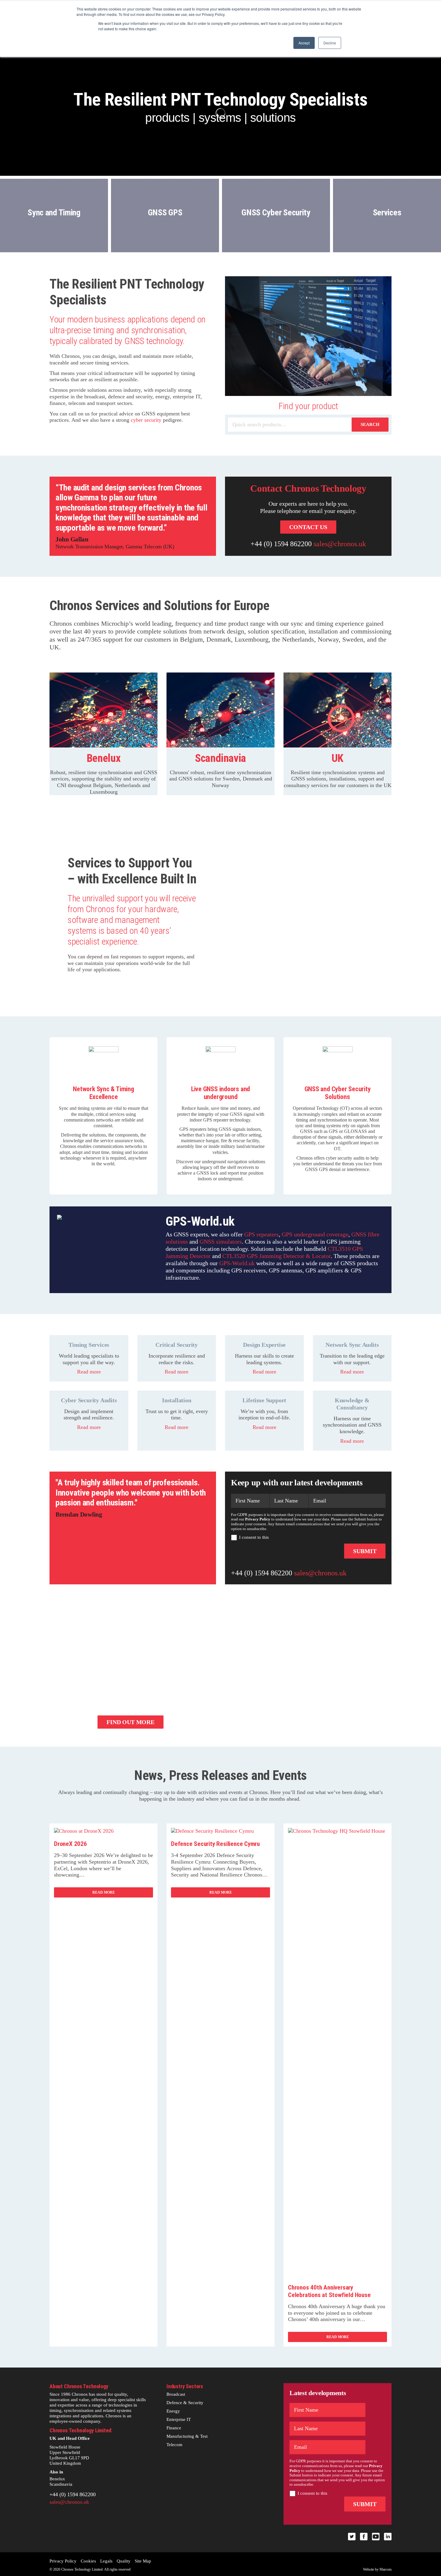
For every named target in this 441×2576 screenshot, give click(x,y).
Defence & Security (185, 2403)
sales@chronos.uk (340, 544)
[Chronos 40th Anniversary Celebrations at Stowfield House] (337, 1831)
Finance (174, 2428)
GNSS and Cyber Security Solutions (338, 1093)
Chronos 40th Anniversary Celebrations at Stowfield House (329, 2291)
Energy (173, 2411)
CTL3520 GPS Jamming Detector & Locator (276, 1256)
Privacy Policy (63, 2561)
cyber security (146, 420)
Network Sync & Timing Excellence (103, 1093)
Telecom (174, 2445)
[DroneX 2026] (84, 1831)
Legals (106, 2561)
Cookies (88, 2561)
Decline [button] (330, 43)
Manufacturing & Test (187, 2436)
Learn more (54, 238)
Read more (89, 1372)
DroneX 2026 (70, 1844)
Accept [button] (304, 43)
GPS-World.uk (237, 1263)
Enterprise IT (179, 2419)
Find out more (130, 1722)
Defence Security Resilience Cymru (215, 1844)
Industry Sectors (185, 2386)
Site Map (143, 2561)
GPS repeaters (261, 1234)
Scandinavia (61, 2484)
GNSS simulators (221, 1242)
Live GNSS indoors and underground (220, 1093)
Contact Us (308, 527)
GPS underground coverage (315, 1234)
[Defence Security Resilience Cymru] (212, 1831)
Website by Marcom (377, 2569)
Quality (124, 2561)
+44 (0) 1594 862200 (281, 544)
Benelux (57, 2479)
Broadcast (176, 2394)
